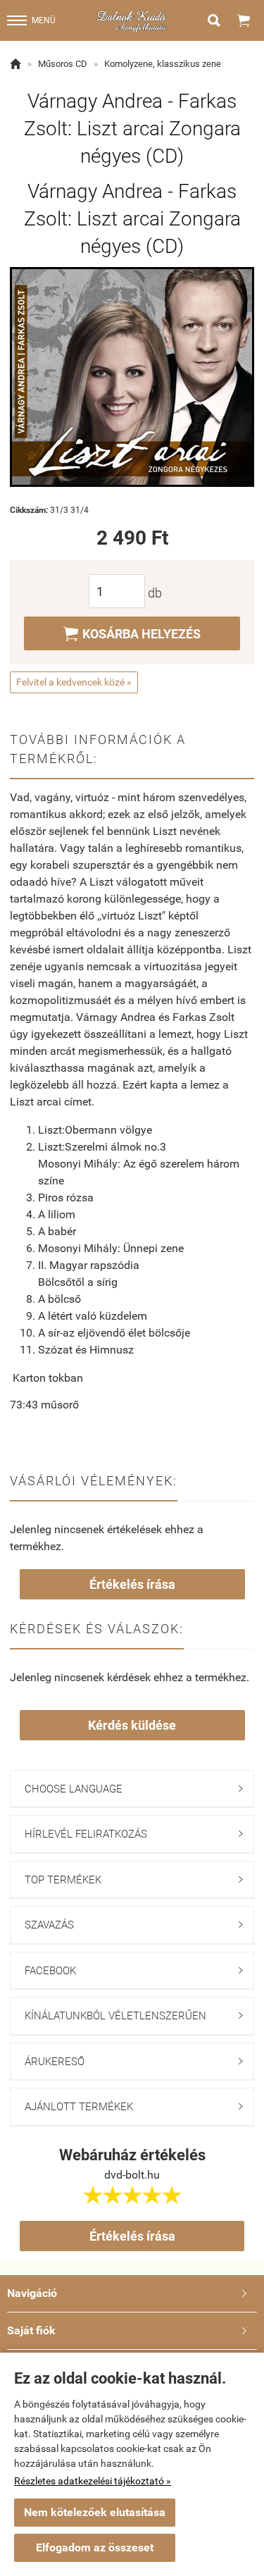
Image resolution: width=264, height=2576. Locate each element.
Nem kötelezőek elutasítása (95, 2512)
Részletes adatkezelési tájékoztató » (93, 2481)
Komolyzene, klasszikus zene (163, 64)
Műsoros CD (63, 64)
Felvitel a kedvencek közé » (74, 682)
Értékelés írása (132, 1584)
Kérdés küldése (132, 1725)
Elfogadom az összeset (95, 2547)
